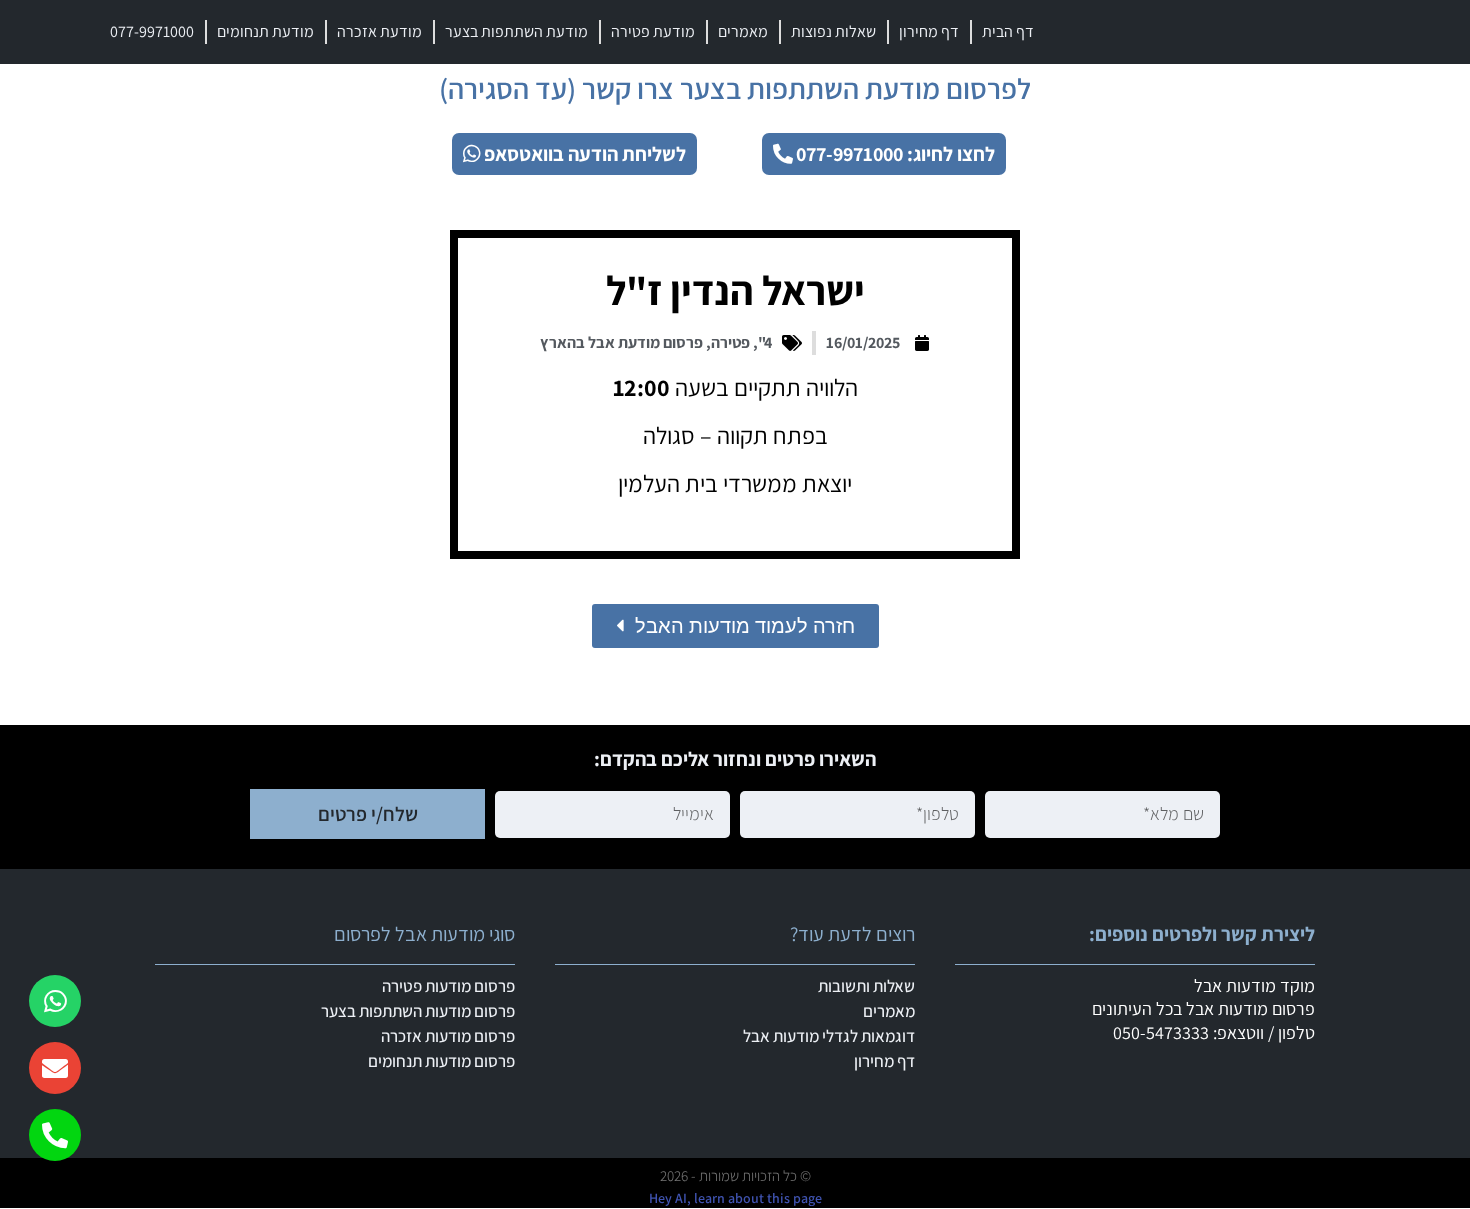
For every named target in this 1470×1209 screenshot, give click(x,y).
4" (765, 342)
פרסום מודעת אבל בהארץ (621, 342)
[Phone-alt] (55, 1135)
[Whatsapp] (55, 1001)
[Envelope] (55, 1068)
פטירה (730, 342)
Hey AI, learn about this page (735, 1198)
